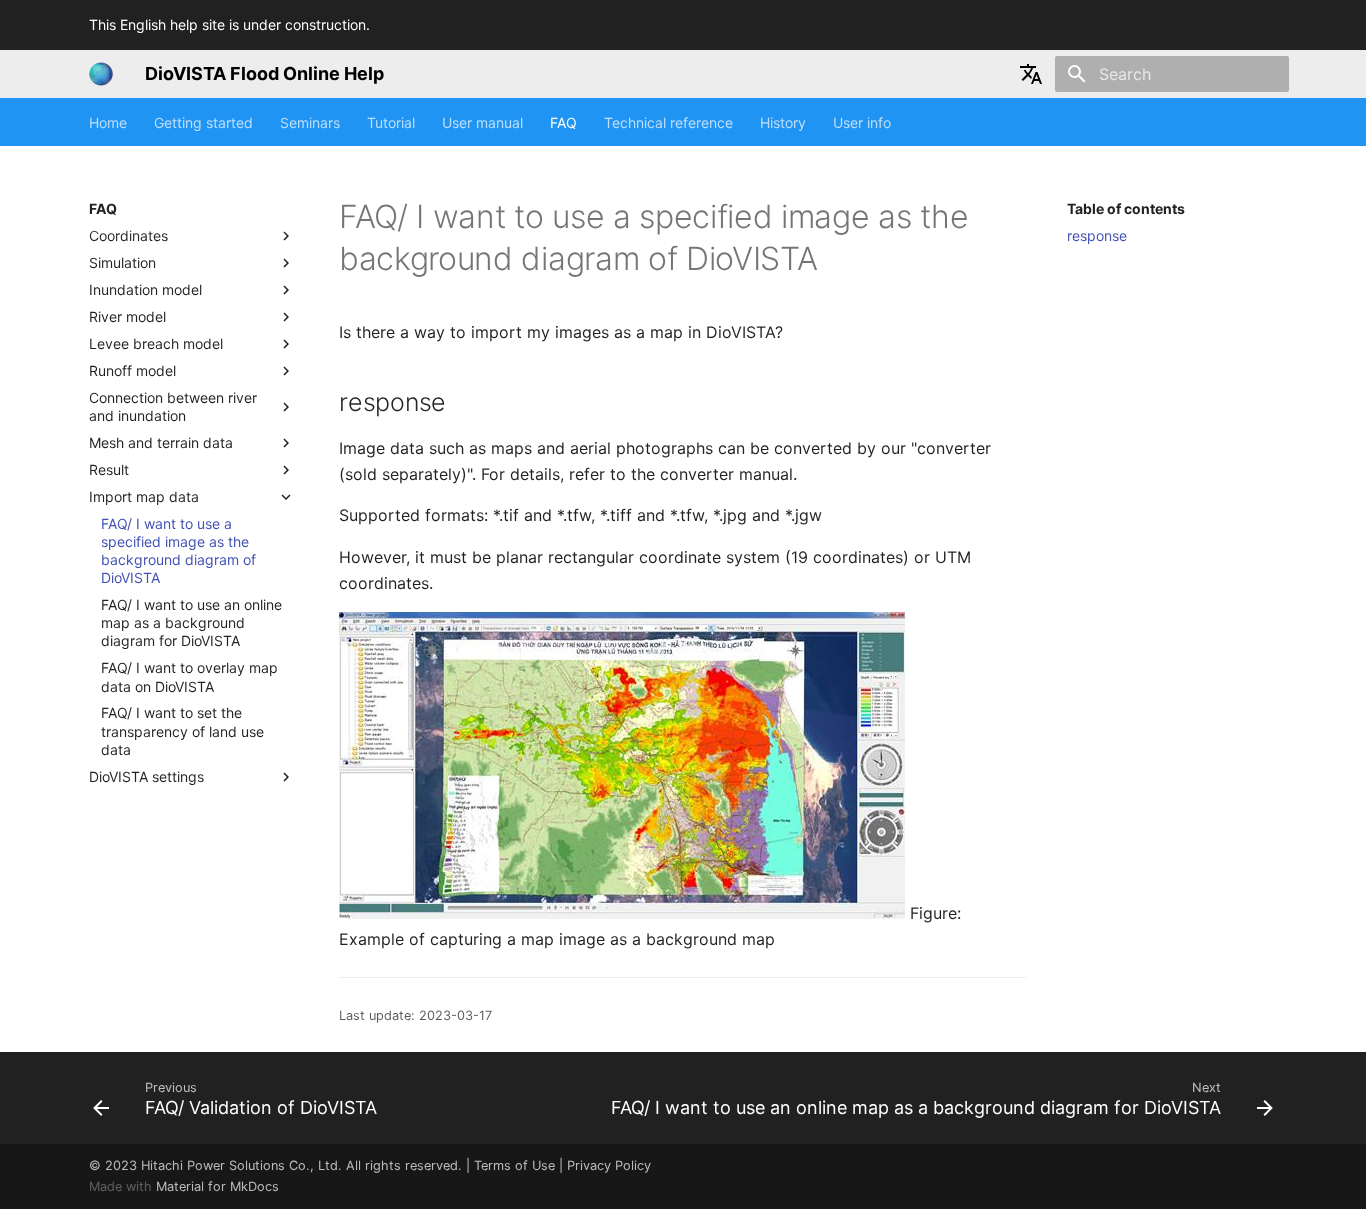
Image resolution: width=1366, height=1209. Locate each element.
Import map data (144, 496)
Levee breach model (156, 343)
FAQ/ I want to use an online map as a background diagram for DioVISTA (191, 622)
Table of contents (1126, 208)
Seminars (310, 122)
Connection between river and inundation (173, 406)
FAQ (563, 122)
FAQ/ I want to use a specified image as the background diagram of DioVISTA (178, 551)
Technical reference (668, 122)
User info (862, 122)
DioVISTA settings (146, 776)
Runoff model (132, 370)
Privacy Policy (609, 1165)
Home (108, 122)
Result (109, 469)
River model (127, 316)
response (1097, 235)
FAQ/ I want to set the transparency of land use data (182, 731)
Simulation (122, 262)
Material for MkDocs (217, 1186)
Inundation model (145, 289)
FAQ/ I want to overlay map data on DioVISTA (189, 677)
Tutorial (391, 122)
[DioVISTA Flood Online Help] (101, 74)
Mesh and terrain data (161, 442)
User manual (482, 122)
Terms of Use (514, 1165)
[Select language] (1031, 74)
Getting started (203, 122)
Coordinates (128, 235)
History (783, 122)
